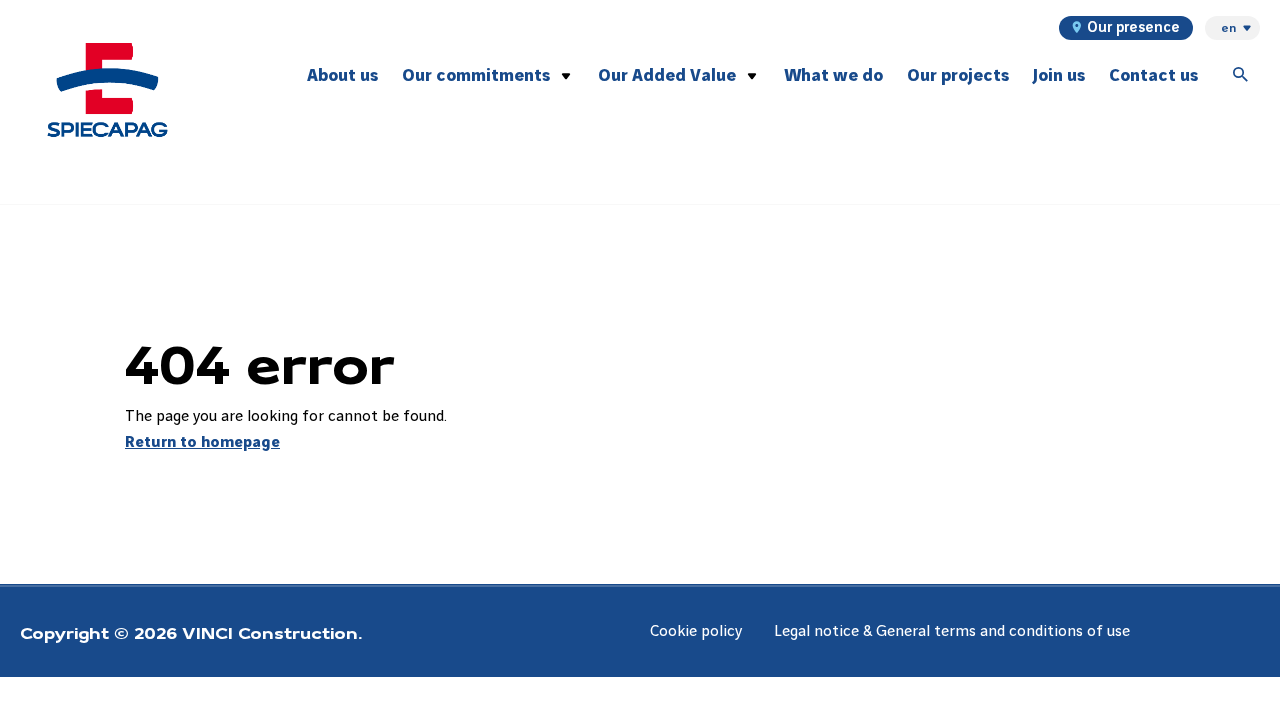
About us (342, 75)
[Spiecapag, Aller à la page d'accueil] (107, 90)
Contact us (1153, 75)
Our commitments (476, 75)
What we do (833, 75)
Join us (1059, 75)
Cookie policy (696, 631)
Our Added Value (667, 75)
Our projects (958, 75)
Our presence (1133, 28)
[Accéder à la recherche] (1241, 76)
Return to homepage (202, 442)
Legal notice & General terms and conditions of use (952, 631)
